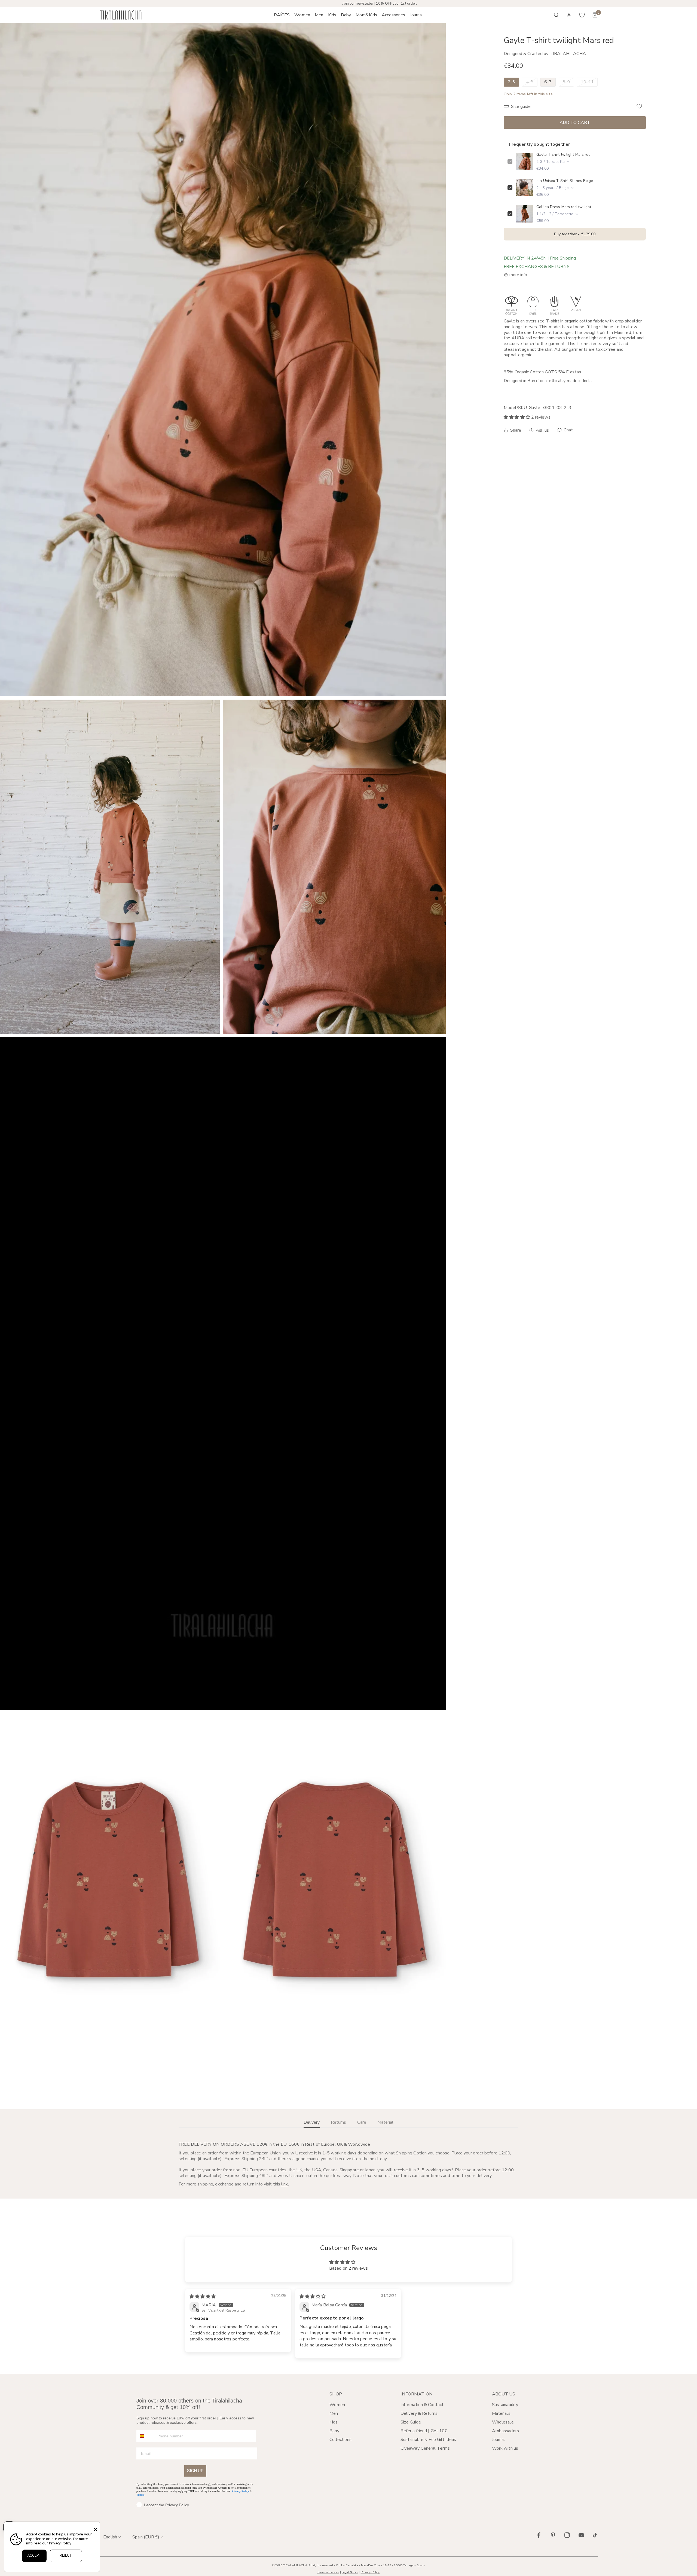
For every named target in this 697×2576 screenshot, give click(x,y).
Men (334, 2413)
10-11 (587, 82)
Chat (568, 430)
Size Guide (411, 2422)
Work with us (505, 2448)
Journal (499, 2440)
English (110, 2537)
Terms (140, 2495)
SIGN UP (195, 2471)
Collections (340, 2440)
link (285, 2184)
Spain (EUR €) (146, 2537)
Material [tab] (385, 2122)
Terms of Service (328, 2572)
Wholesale (503, 2422)
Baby (334, 2431)
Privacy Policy (240, 2491)
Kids (334, 2422)
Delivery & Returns (419, 2413)
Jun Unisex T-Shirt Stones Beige (565, 181)
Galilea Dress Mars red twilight (564, 207)
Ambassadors (505, 2431)
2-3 (511, 82)
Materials (501, 2413)
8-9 (566, 82)
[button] (302, 15)
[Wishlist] (582, 15)
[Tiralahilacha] (121, 15)
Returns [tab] (338, 2122)
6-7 (548, 82)
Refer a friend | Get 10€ (424, 2431)
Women (337, 2405)
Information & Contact (422, 2405)
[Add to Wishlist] (639, 106)
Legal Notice (350, 2572)
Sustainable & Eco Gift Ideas (428, 2440)
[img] (203, 2297)
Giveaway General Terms (425, 2448)
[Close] (96, 2529)
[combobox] (146, 2436)
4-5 (530, 82)
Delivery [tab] (312, 2122)
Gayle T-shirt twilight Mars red (563, 155)
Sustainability (505, 2405)
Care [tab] (362, 2122)
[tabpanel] (348, 2165)
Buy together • (575, 234)
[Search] (556, 15)
